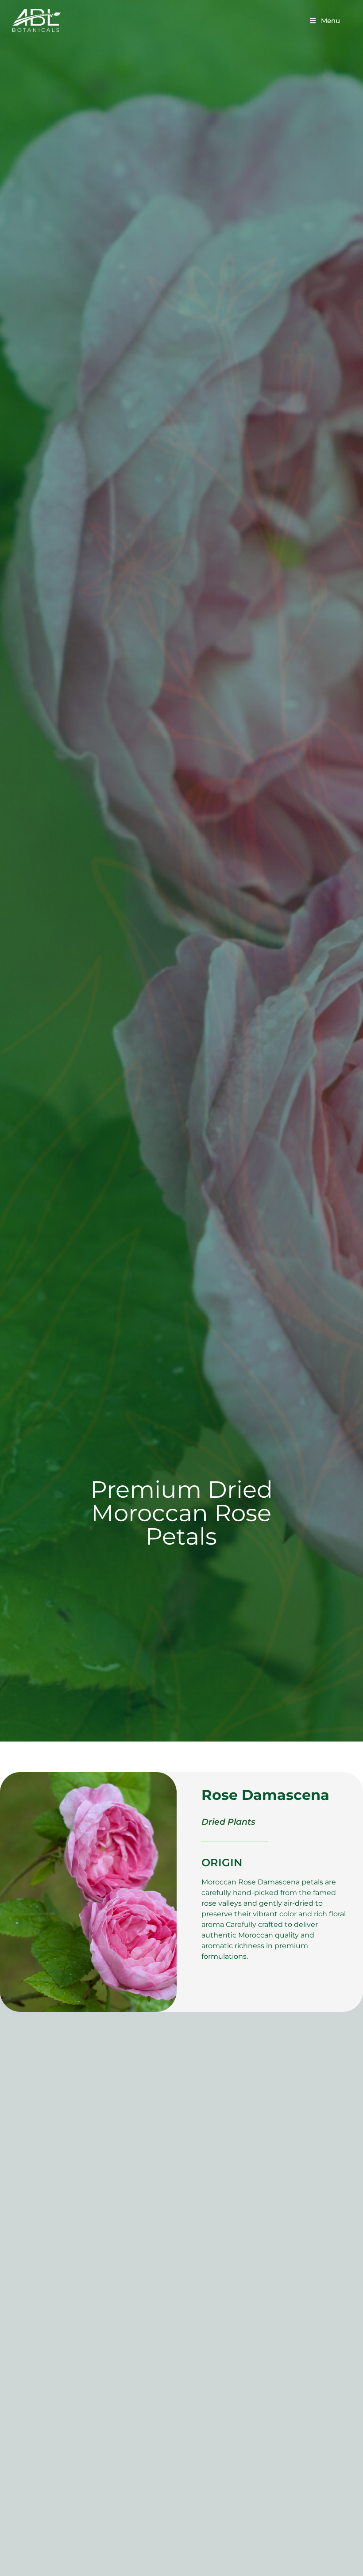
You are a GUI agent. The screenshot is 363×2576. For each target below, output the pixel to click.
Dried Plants (228, 1822)
